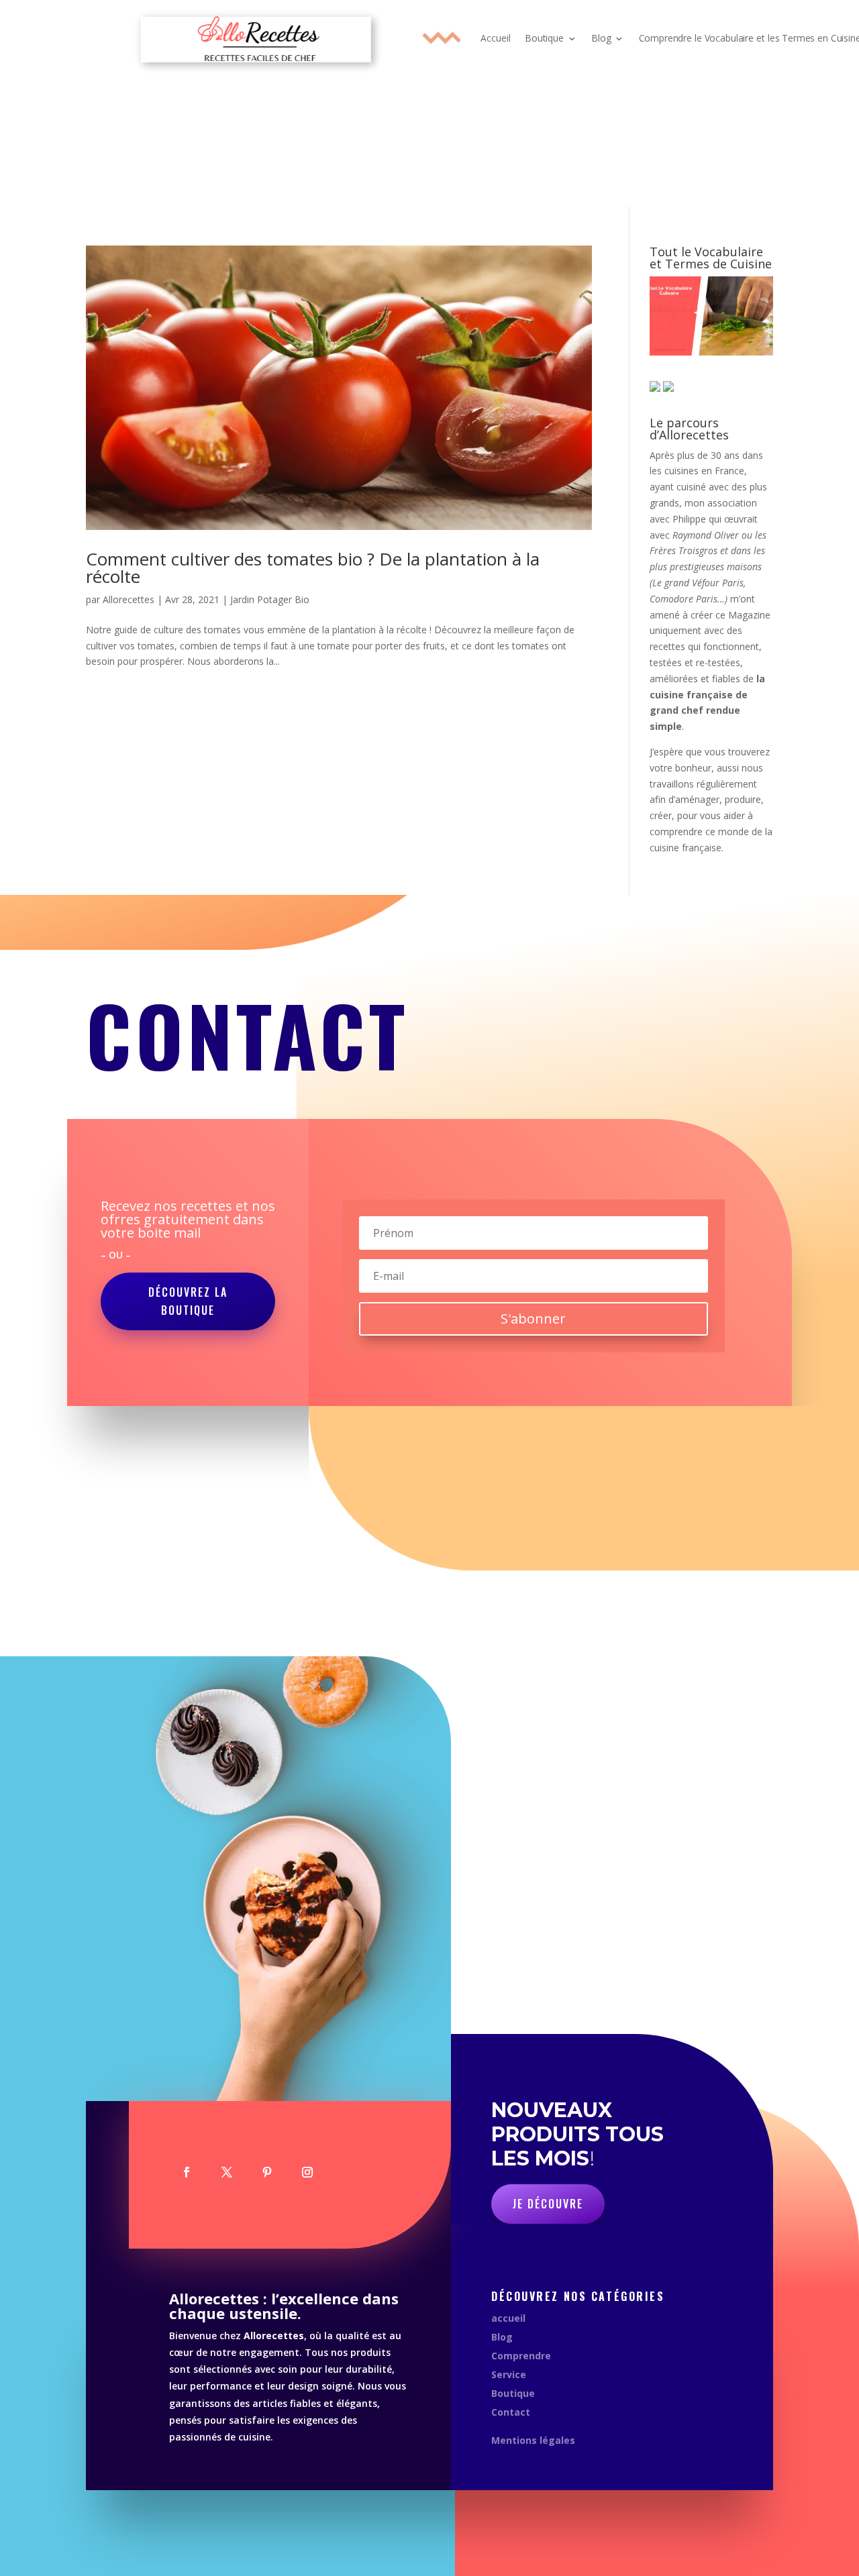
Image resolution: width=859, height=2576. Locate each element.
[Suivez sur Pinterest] (267, 2172)
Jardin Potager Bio (270, 599)
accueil (508, 2318)
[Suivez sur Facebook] (187, 2172)
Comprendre (521, 2356)
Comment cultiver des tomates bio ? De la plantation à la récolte (313, 568)
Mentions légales (533, 2440)
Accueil (495, 38)
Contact (511, 2412)
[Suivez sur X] (227, 2172)
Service (509, 2374)
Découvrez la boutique (188, 1301)
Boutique (544, 38)
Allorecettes (129, 599)
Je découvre (548, 2204)
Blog (601, 38)
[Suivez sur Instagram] (307, 2172)
